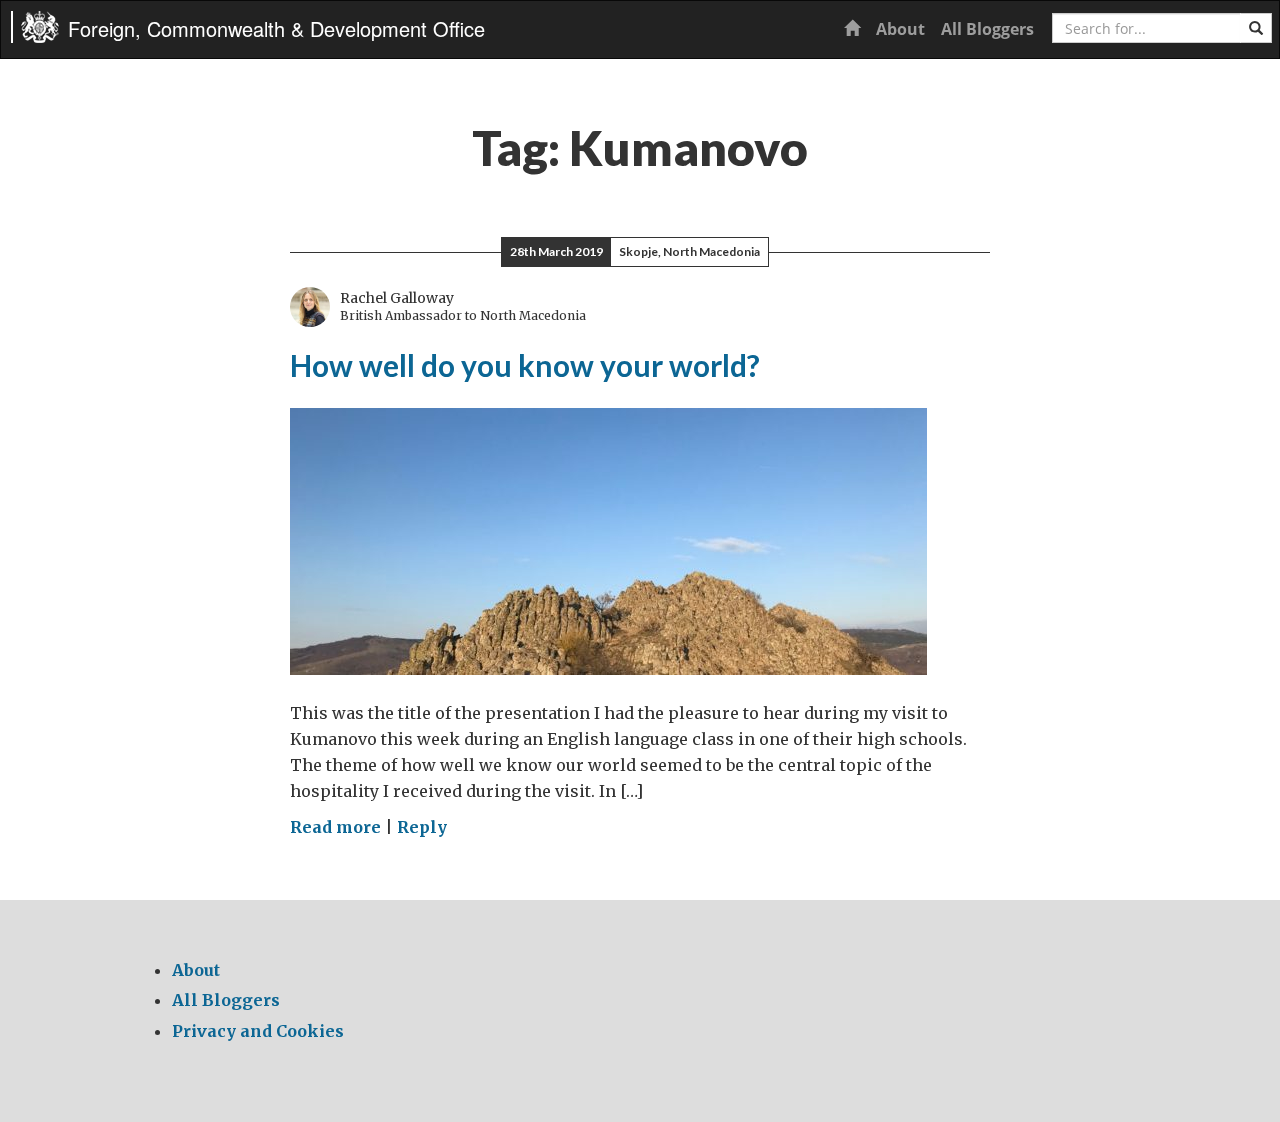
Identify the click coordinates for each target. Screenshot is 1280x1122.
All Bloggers (987, 29)
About (900, 29)
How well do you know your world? (525, 365)
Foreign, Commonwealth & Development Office (276, 28)
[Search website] (1256, 28)
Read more (335, 827)
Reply (422, 827)
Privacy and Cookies (258, 1031)
